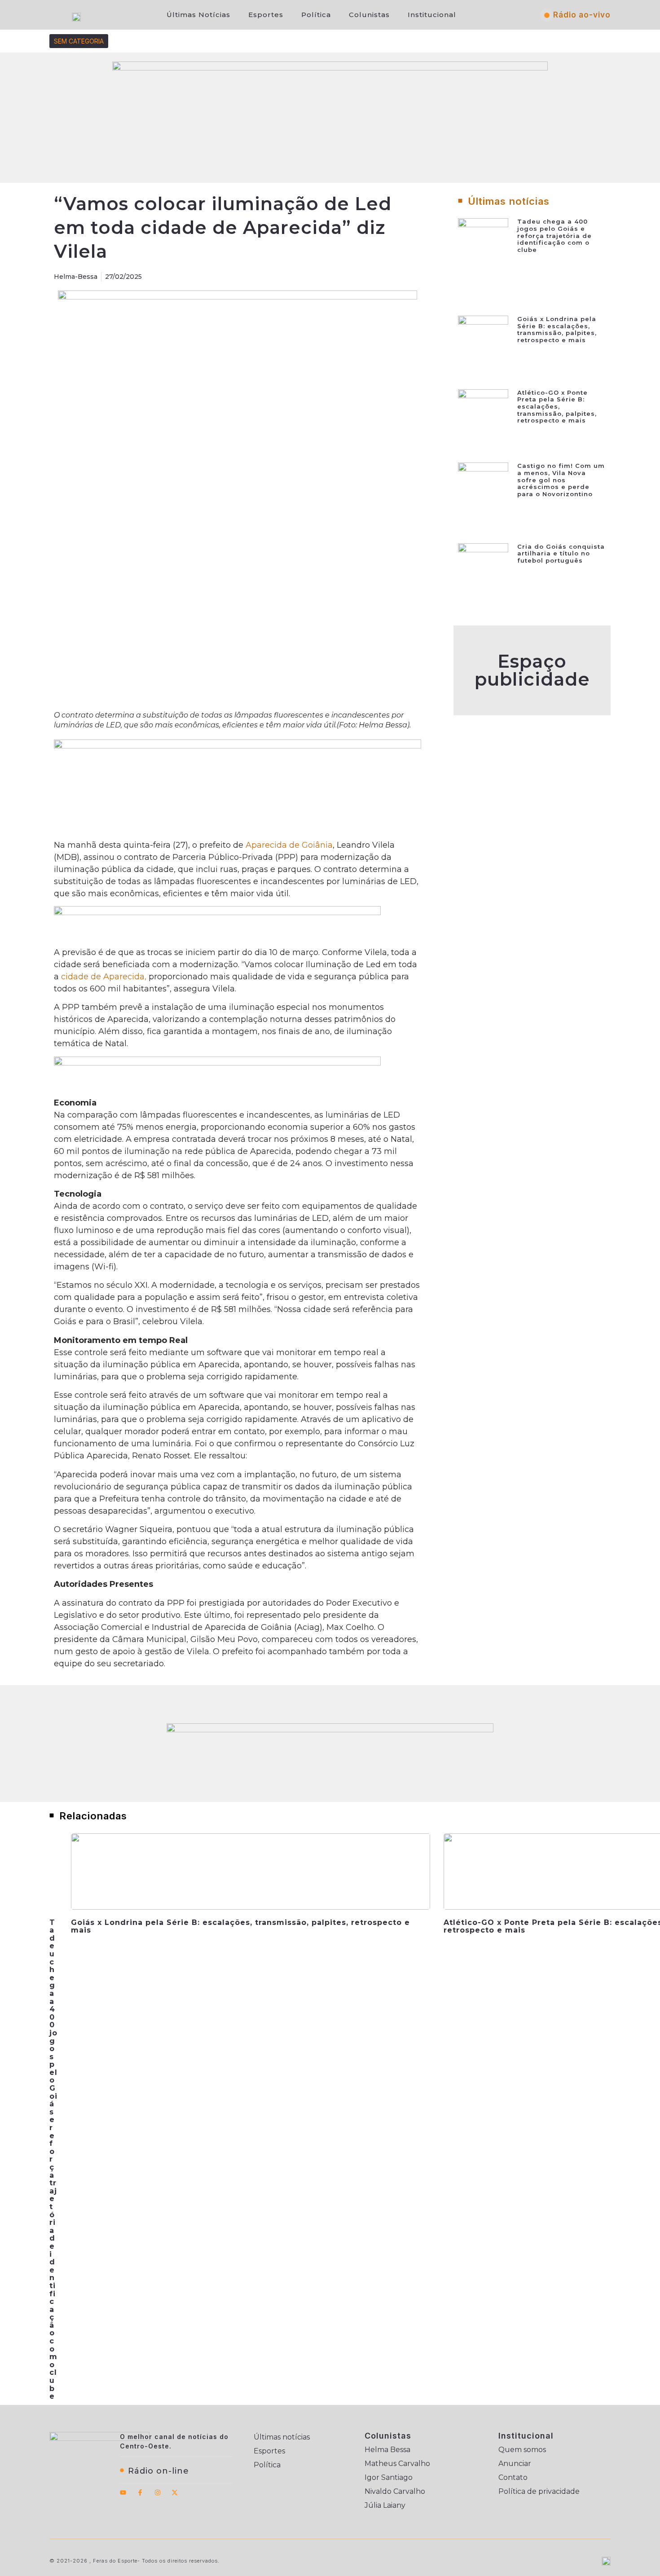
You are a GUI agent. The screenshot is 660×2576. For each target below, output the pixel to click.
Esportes (266, 15)
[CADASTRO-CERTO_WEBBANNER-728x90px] (217, 1063)
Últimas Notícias (198, 15)
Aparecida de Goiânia (289, 845)
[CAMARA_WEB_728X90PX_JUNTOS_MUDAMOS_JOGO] (330, 1730)
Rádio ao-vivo (582, 15)
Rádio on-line (158, 2471)
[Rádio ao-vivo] (547, 15)
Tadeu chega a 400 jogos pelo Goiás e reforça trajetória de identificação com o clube (554, 235)
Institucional (432, 15)
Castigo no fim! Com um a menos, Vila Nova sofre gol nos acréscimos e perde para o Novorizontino (561, 480)
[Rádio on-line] (122, 2470)
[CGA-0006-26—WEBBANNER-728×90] (217, 912)
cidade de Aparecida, (105, 977)
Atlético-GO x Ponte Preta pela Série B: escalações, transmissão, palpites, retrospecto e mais (557, 406)
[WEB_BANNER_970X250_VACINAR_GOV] (330, 68)
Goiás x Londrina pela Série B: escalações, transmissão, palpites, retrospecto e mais (557, 329)
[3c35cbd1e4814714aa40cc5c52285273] (238, 746)
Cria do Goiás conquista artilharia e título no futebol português (561, 553)
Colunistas (369, 15)
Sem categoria (79, 41)
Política (316, 15)
